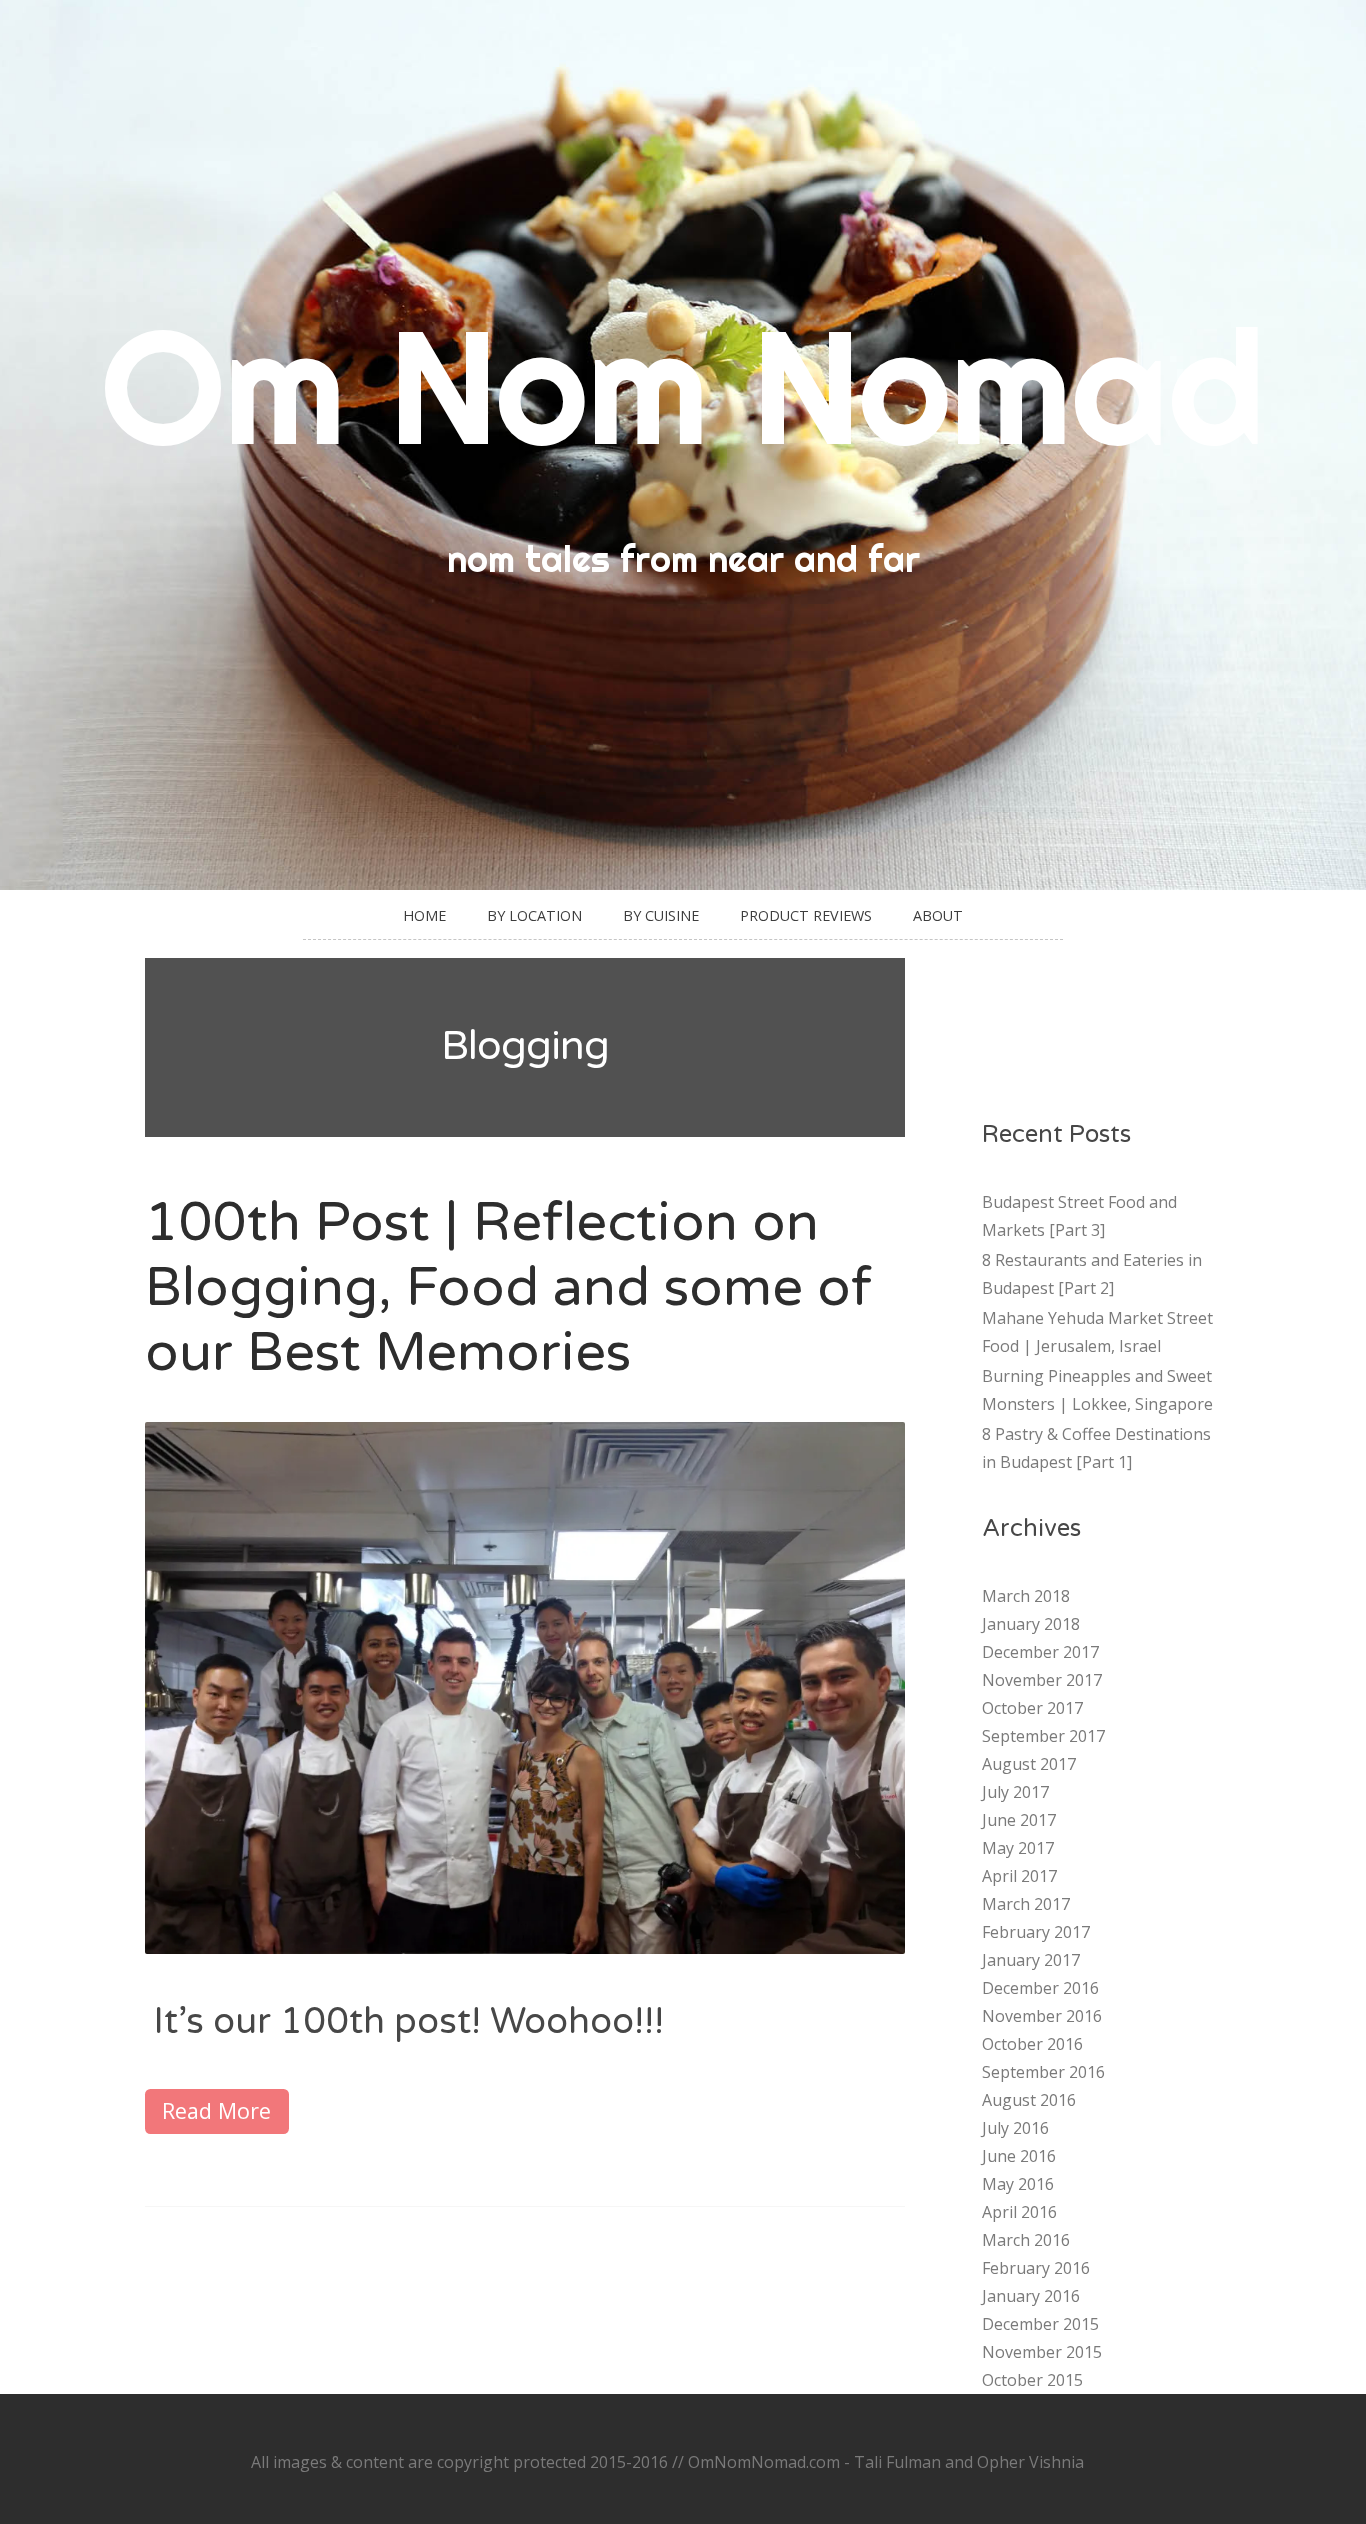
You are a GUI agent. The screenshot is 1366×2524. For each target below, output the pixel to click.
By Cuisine (661, 915)
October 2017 (1032, 1708)
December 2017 (1040, 1652)
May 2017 (1018, 1848)
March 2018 (1026, 1596)
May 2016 (1018, 2184)
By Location (534, 915)
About (938, 915)
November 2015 (1042, 2352)
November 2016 (1042, 2016)
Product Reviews (806, 915)
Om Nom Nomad (683, 385)
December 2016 (1040, 1988)
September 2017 (1043, 1736)
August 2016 (1029, 2100)
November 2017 (1042, 1680)
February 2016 (1036, 2268)
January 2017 (1031, 1960)
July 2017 (1015, 1792)
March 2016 (1026, 2240)
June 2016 (1019, 2156)
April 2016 (1019, 2212)
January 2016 (1031, 2296)
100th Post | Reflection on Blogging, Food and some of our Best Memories (508, 1287)
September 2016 (1043, 2072)
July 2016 (1015, 2128)
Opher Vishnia (1030, 2462)
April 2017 (1019, 1876)
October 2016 (1032, 2044)
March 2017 (1026, 1904)
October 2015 (1032, 2380)
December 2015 (1040, 2324)
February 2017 (1036, 1932)
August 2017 (1029, 1764)
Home (424, 915)
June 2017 (1019, 1820)
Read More (216, 2110)
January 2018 (1031, 1624)
